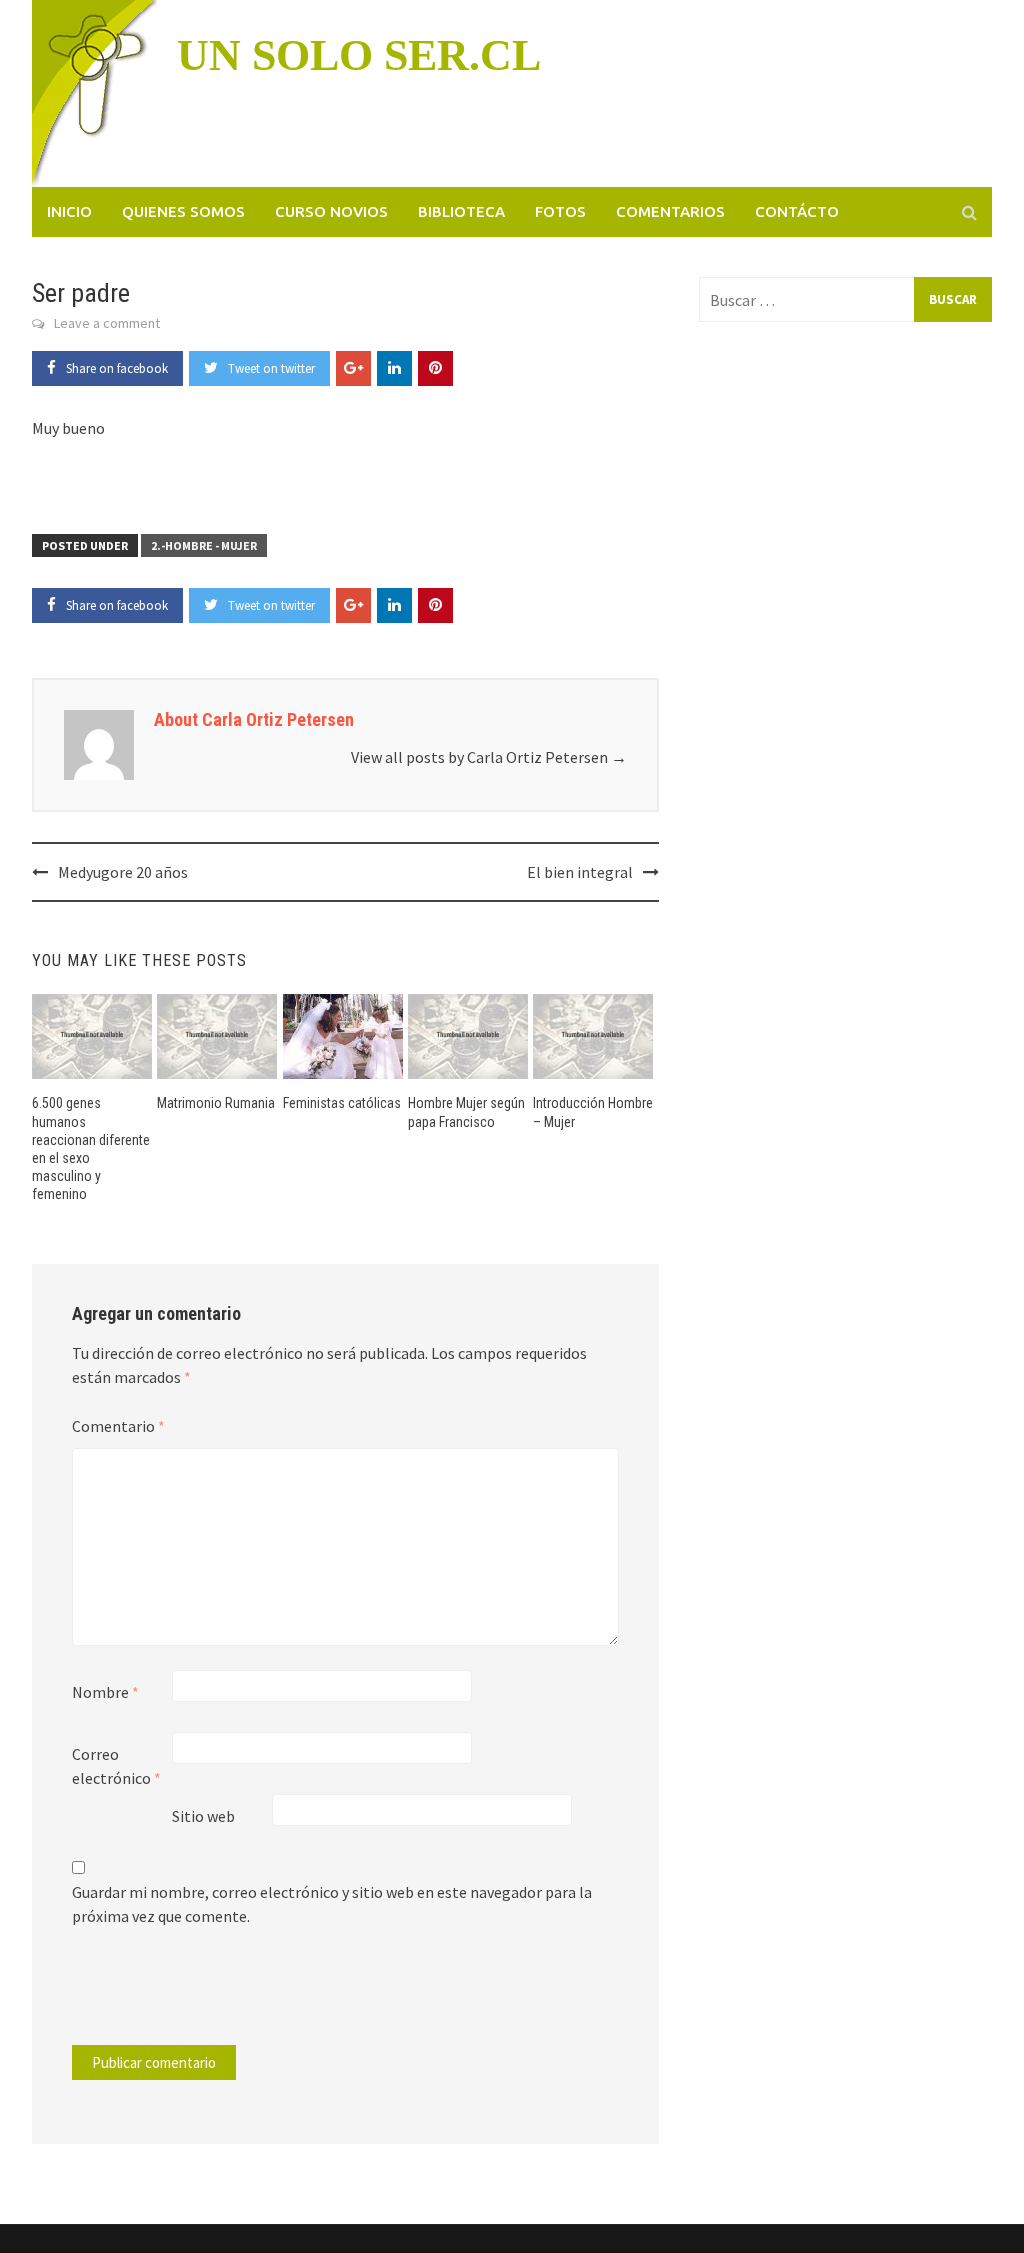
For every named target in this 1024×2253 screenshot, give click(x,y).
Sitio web (203, 1816)
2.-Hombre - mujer (204, 545)
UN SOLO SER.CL (359, 55)
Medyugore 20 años (123, 872)
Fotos (560, 211)
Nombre (105, 1692)
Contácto (797, 211)
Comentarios (670, 211)
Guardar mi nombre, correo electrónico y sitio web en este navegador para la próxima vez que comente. (332, 1904)
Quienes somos (183, 211)
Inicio (69, 211)
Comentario (118, 1426)
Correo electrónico (116, 1766)
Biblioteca (461, 211)
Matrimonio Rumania (216, 1103)
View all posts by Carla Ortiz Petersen (489, 757)
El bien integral (580, 872)
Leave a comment (107, 323)
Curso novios (331, 211)
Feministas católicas (342, 1103)
